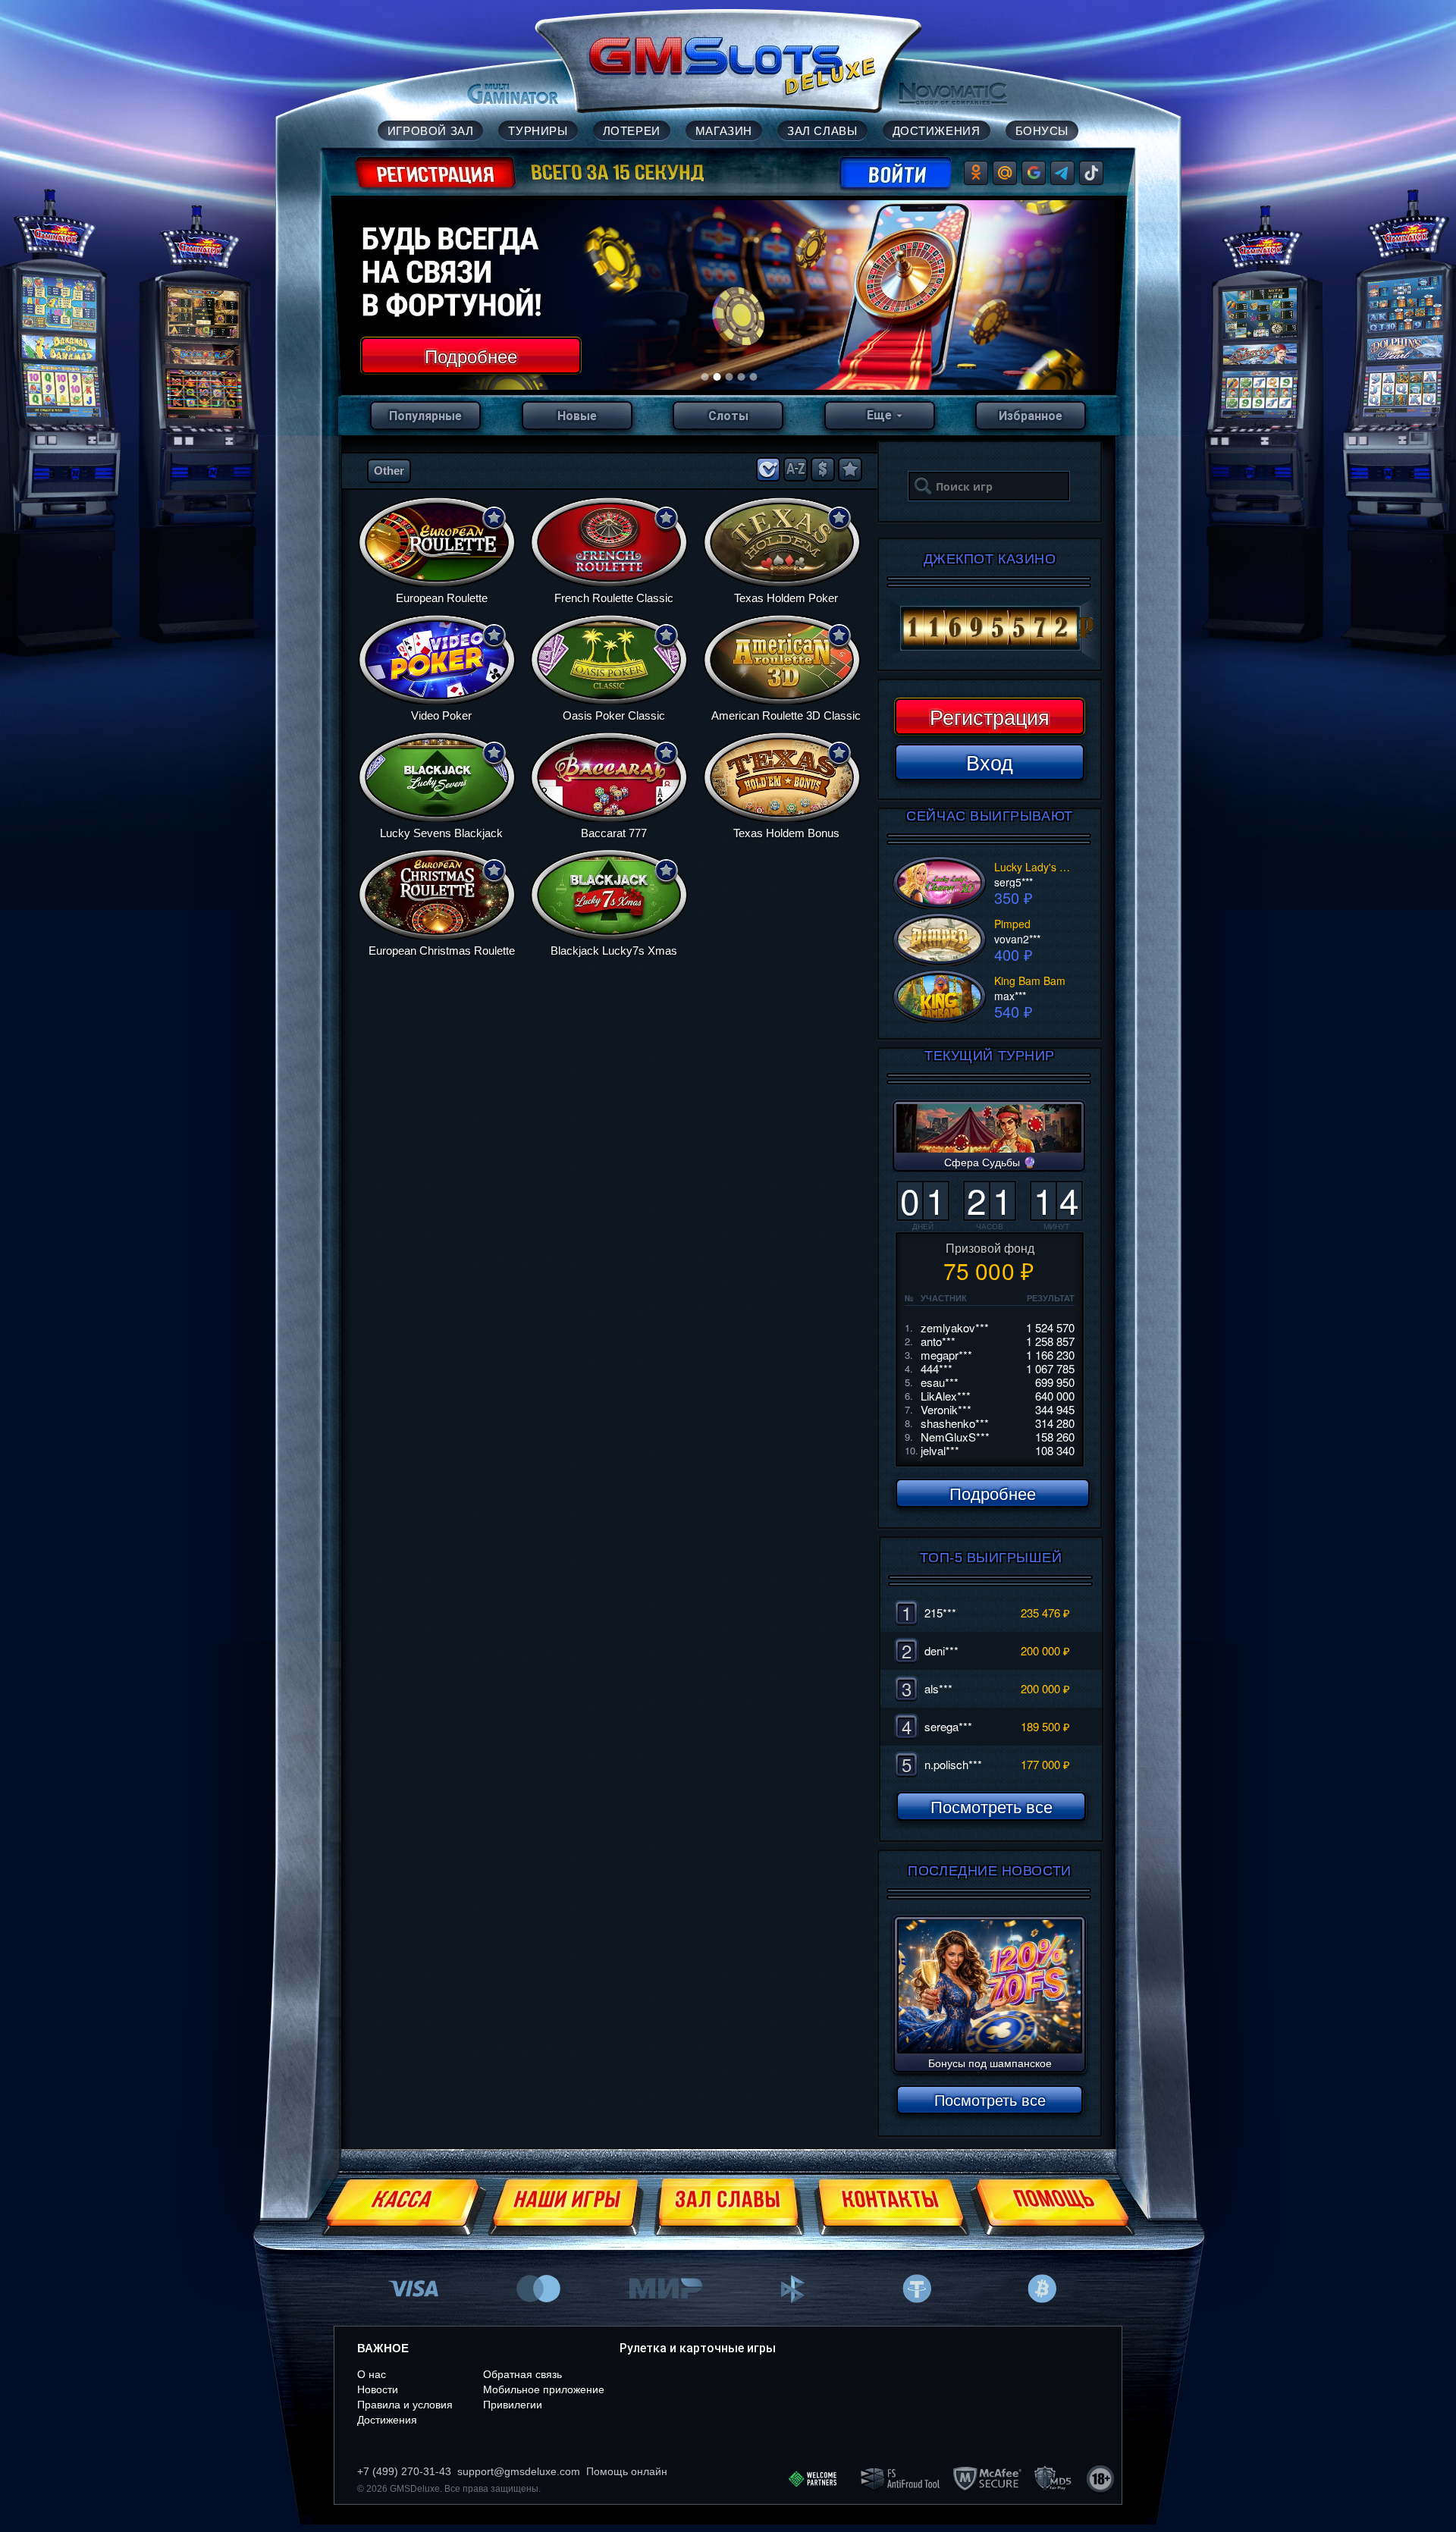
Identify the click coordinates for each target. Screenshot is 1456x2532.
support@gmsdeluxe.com (519, 2471)
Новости (378, 2389)
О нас (372, 2374)
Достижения (387, 2420)
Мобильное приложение (544, 2389)
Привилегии (513, 2405)
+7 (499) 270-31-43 (404, 2471)
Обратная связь (522, 2374)
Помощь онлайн (627, 2471)
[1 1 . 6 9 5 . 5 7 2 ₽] (990, 629)
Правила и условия (405, 2405)
